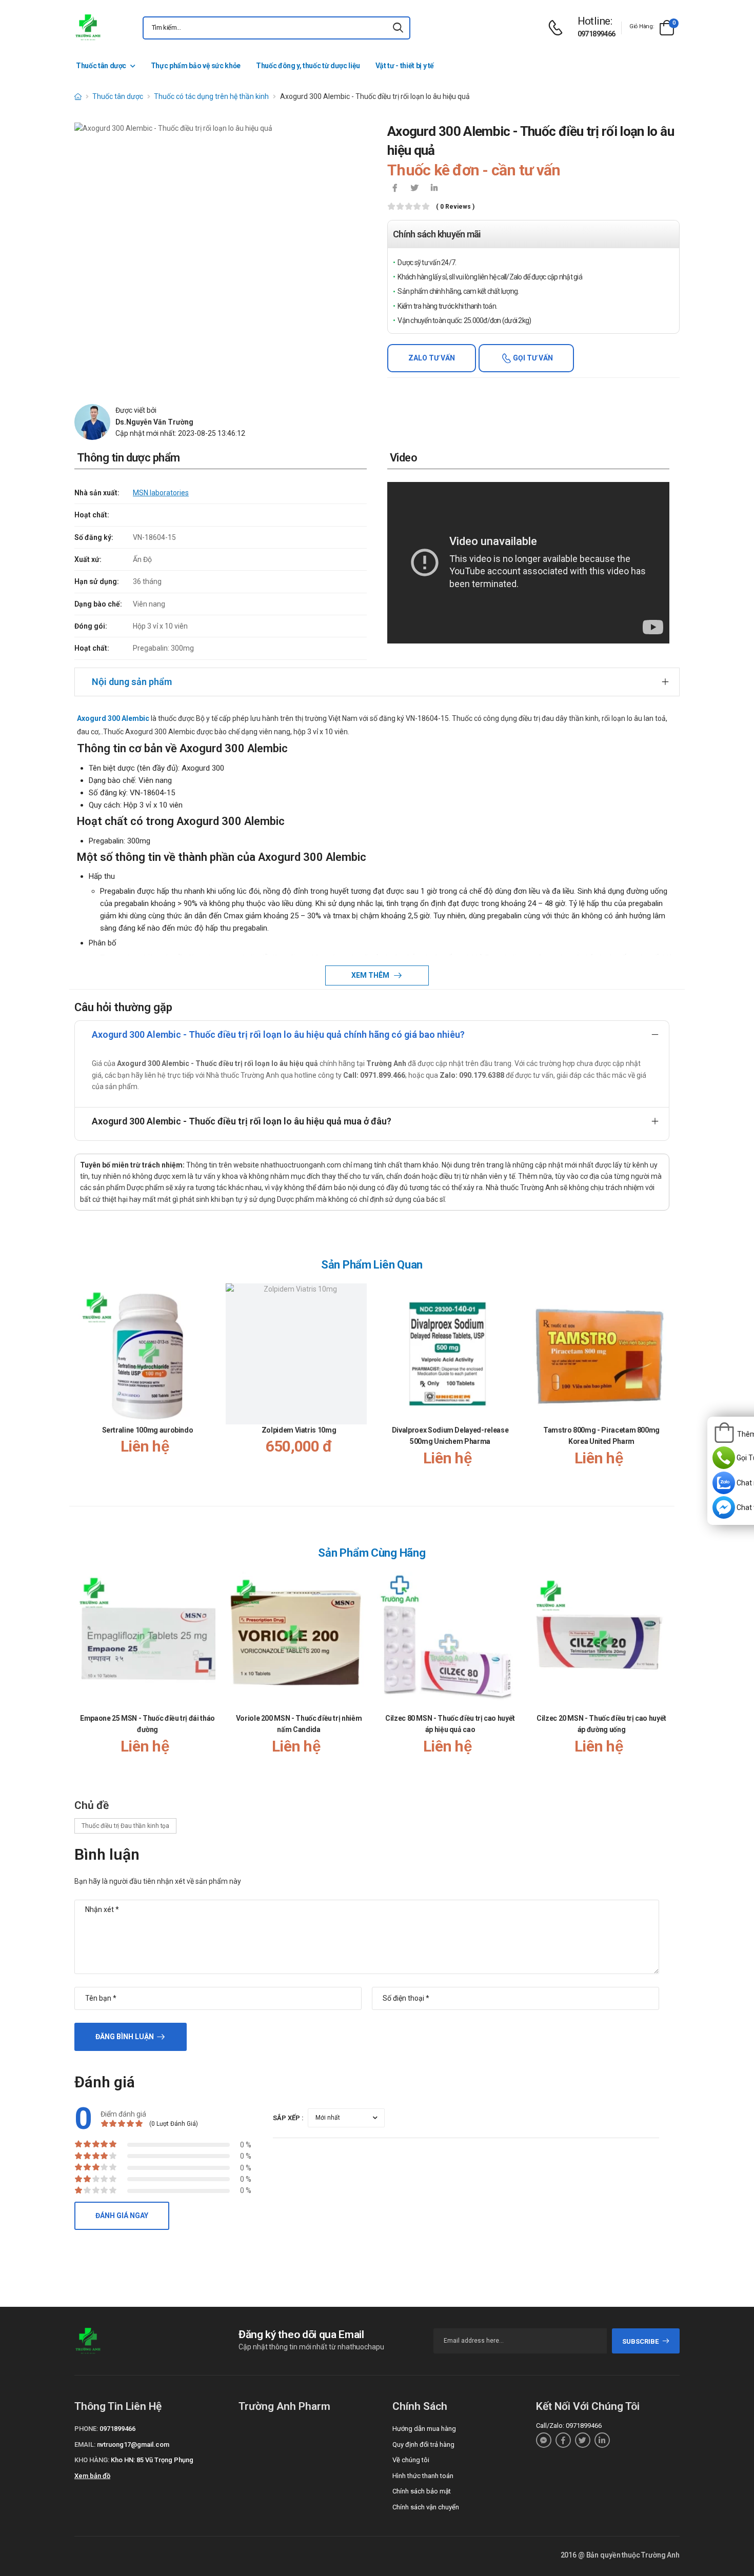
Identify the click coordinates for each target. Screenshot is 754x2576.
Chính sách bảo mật (422, 2491)
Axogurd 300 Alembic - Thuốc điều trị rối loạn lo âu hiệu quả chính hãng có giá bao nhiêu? (278, 1034)
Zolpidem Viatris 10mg (299, 1430)
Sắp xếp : (288, 2118)
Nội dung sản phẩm (132, 682)
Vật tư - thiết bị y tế (405, 66)
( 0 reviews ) (455, 207)
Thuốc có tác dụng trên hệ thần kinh (211, 96)
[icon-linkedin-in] (434, 189)
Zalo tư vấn (432, 358)
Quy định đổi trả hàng (423, 2444)
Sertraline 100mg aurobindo (148, 1430)
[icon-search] (398, 28)
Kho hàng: (92, 2460)
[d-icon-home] (78, 96)
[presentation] (663, 1385)
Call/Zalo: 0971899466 (569, 2426)
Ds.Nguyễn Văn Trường (154, 422)
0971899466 (597, 34)
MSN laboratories (161, 493)
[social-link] (544, 2440)
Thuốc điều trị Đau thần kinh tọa (125, 1826)
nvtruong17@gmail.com (133, 2444)
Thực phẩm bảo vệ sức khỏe (196, 66)
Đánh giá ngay (122, 2216)
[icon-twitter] (414, 189)
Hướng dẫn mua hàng (424, 2429)
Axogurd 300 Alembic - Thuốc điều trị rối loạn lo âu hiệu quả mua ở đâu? (242, 1121)
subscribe (640, 2341)
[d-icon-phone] (558, 28)
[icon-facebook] (395, 189)
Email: (85, 2444)
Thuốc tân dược (101, 66)
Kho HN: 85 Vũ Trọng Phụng (152, 2460)
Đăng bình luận (125, 2037)
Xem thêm (371, 975)
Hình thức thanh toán (423, 2476)
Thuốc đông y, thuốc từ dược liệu (308, 66)
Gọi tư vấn (532, 358)
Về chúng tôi (411, 2460)
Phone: (86, 2429)
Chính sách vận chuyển (426, 2507)
